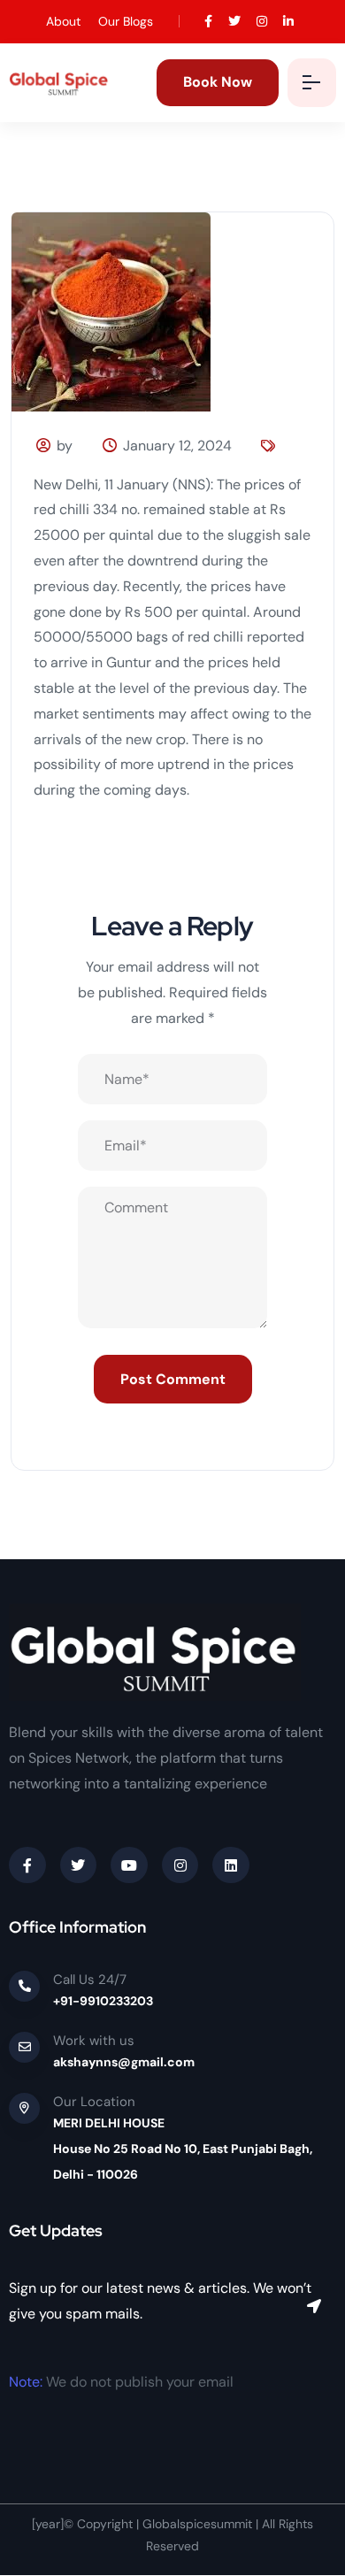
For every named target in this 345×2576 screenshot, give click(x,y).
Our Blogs (126, 21)
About (63, 21)
